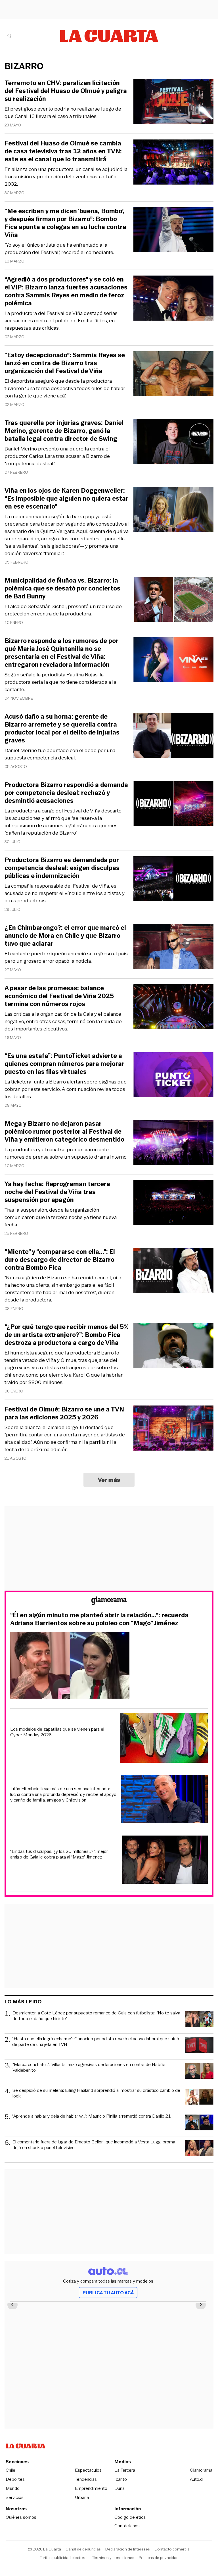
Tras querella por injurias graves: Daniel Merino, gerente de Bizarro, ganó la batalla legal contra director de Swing (64, 431)
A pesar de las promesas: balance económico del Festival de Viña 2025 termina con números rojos (59, 996)
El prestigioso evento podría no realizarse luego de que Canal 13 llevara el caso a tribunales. (63, 113)
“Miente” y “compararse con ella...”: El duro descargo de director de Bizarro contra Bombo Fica (60, 1260)
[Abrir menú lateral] (10, 36)
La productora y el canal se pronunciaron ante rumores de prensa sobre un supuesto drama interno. (66, 1153)
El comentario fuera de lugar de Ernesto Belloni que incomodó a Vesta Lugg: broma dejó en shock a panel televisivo (94, 2145)
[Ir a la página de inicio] (109, 36)
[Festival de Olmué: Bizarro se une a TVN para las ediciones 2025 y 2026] (173, 1429)
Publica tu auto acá (108, 2293)
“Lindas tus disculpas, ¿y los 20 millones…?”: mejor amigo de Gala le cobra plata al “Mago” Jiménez (59, 1854)
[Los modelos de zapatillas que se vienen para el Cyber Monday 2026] (164, 1739)
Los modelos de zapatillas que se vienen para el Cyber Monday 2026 (57, 1732)
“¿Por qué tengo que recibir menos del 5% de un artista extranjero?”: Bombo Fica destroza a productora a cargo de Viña (67, 1335)
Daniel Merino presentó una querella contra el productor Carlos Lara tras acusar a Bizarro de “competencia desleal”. (57, 456)
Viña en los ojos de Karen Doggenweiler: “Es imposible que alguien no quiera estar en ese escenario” (66, 499)
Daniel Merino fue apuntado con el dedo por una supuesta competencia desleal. (60, 754)
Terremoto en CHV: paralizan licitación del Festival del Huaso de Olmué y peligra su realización (66, 91)
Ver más (109, 1480)
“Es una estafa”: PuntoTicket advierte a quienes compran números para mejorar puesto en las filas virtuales (64, 1064)
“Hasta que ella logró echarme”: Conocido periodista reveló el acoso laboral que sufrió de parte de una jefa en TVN (96, 2042)
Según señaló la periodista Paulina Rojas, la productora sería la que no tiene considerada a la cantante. (60, 682)
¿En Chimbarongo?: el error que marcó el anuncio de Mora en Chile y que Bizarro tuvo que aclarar (65, 936)
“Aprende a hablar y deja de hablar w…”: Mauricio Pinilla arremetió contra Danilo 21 (92, 2116)
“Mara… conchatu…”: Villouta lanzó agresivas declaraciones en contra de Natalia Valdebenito (89, 2068)
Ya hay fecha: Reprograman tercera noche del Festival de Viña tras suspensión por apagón (57, 1192)
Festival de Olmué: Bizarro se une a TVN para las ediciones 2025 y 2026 (64, 1413)
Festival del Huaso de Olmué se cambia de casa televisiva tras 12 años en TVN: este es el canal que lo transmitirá (63, 151)
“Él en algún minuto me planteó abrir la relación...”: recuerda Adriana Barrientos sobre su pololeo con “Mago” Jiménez (99, 1619)
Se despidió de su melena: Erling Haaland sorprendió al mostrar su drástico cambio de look (96, 2093)
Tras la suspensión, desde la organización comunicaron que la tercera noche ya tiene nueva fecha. (61, 1217)
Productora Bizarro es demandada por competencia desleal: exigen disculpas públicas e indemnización (62, 868)
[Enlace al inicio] (109, 1602)
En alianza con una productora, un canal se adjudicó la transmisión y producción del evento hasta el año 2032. (66, 177)
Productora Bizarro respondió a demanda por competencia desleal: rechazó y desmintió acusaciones (66, 793)
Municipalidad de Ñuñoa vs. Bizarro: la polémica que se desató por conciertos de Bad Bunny (62, 589)
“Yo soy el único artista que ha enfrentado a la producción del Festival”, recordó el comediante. (59, 249)
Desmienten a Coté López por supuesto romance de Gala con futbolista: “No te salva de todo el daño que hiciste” (96, 2016)
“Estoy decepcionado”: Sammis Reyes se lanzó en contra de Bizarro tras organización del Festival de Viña (65, 363)
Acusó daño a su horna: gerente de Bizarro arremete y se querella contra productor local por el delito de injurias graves (62, 729)
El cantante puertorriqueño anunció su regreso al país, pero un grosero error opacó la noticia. (67, 957)
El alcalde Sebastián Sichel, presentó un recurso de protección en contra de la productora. (63, 610)
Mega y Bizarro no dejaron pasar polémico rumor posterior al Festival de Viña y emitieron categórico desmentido (64, 1132)
